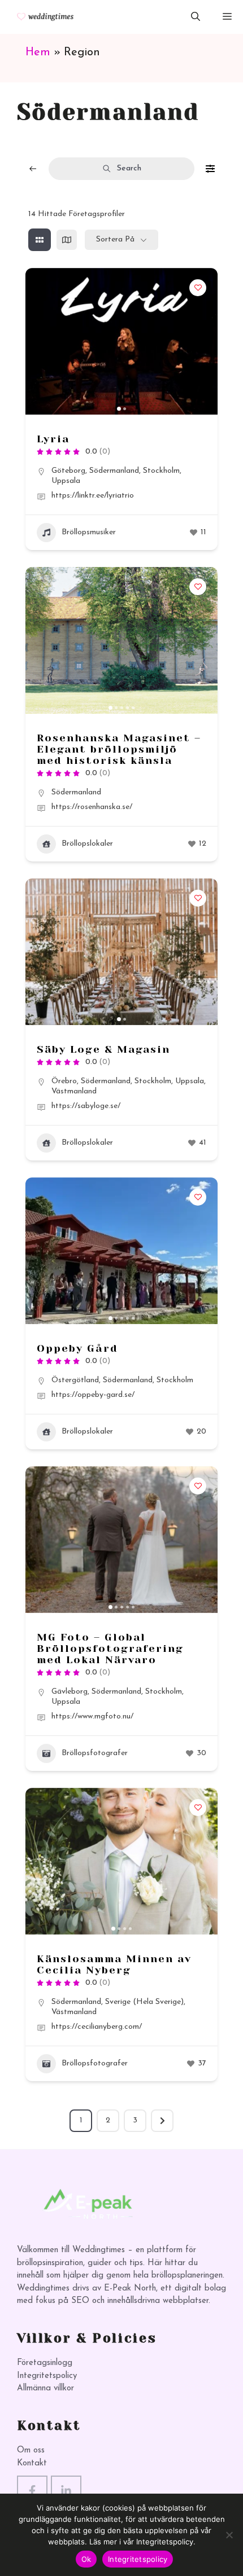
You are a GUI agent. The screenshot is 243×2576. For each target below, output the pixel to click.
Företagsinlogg (45, 2363)
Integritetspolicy (47, 2376)
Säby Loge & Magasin (103, 1049)
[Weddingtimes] (41, 17)
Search (129, 168)
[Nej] (229, 2535)
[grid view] (40, 240)
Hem (38, 52)
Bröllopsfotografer (95, 1753)
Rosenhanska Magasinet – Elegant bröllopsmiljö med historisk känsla (119, 749)
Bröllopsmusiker (89, 532)
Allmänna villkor (45, 2388)
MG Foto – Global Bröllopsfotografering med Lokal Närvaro (110, 1649)
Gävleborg (70, 1692)
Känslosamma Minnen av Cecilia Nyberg (114, 1964)
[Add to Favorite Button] (198, 288)
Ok (86, 2559)
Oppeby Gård (77, 1348)
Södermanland (114, 471)
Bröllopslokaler (87, 844)
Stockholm (161, 471)
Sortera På (115, 239)
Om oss (31, 2450)
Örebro (64, 1081)
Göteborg (68, 471)
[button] (196, 17)
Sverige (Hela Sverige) (144, 2002)
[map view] (67, 240)
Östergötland (75, 1380)
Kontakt (32, 2463)
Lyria (53, 439)
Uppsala (66, 481)
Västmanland (74, 1091)
